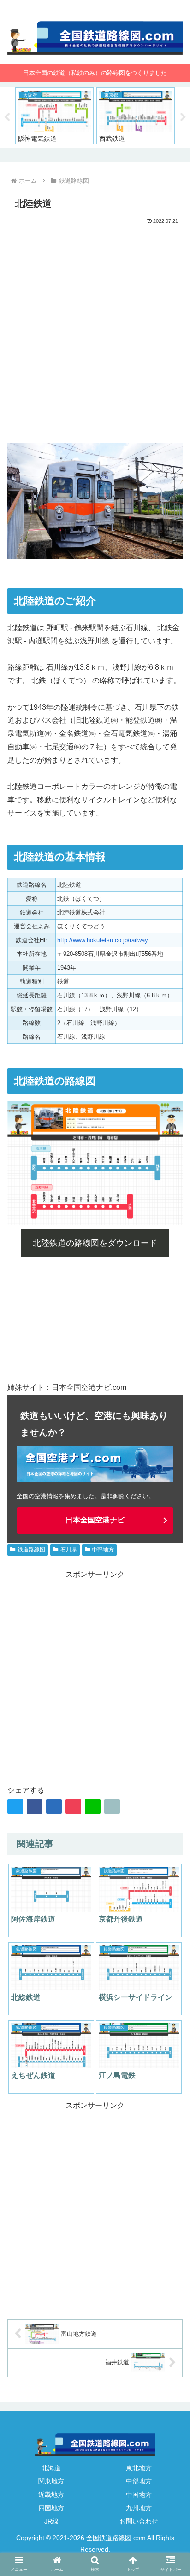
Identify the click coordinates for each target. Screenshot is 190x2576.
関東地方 (51, 2481)
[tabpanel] (54, 116)
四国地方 (51, 2508)
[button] (171, 1821)
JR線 (51, 2521)
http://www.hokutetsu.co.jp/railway (103, 940)
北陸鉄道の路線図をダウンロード (95, 1243)
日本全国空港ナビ (95, 1520)
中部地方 (103, 1550)
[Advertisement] (95, 326)
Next (183, 117)
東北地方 (139, 2468)
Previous (7, 117)
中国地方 (139, 2495)
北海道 (51, 2468)
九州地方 (139, 2508)
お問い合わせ (139, 2521)
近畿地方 (51, 2495)
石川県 (69, 1550)
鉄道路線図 (31, 1550)
